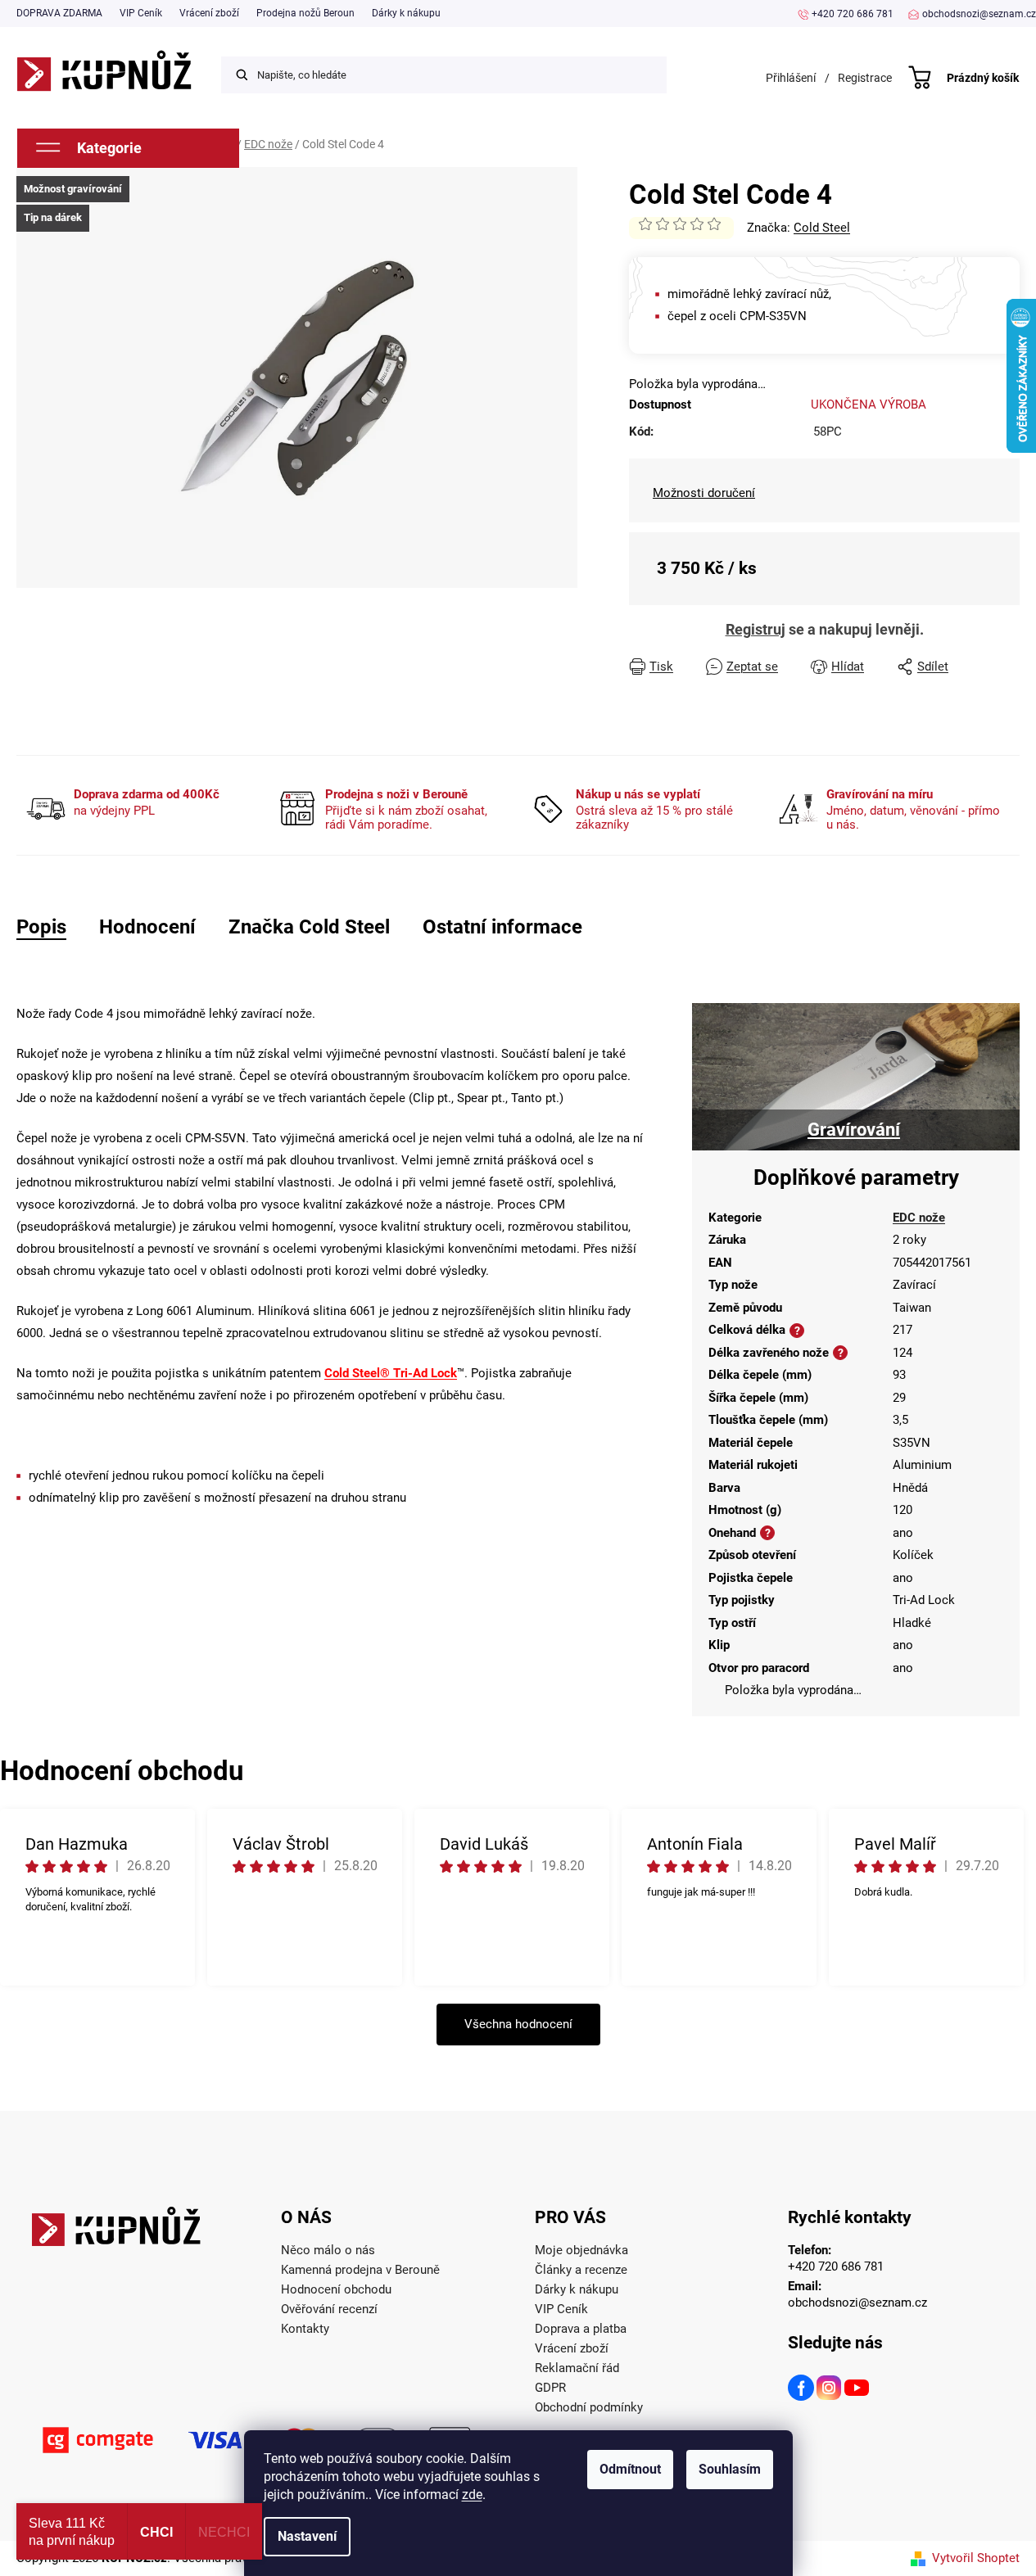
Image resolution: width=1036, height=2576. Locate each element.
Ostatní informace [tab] (502, 927)
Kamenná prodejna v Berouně (360, 2270)
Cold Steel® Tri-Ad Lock (391, 1373)
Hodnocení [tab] (147, 927)
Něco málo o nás (328, 2250)
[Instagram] (830, 2390)
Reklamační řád (577, 2368)
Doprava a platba (581, 2329)
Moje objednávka (581, 2250)
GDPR (550, 2388)
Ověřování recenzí (329, 2309)
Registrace (865, 78)
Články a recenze (581, 2270)
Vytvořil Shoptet (976, 2558)
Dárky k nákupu (406, 13)
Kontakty (305, 2329)
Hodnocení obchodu (336, 2289)
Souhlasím (730, 2469)
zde (472, 2495)
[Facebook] (802, 2390)
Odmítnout (630, 2469)
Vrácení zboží (209, 13)
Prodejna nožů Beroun (305, 13)
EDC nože (919, 1218)
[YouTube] (857, 2390)
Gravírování (854, 1130)
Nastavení (307, 2536)
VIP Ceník (141, 13)
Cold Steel (822, 228)
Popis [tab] (41, 927)
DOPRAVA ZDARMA (59, 13)
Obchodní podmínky (589, 2407)
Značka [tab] (309, 927)
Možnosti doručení (704, 493)
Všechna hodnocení (518, 2024)
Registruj (756, 629)
